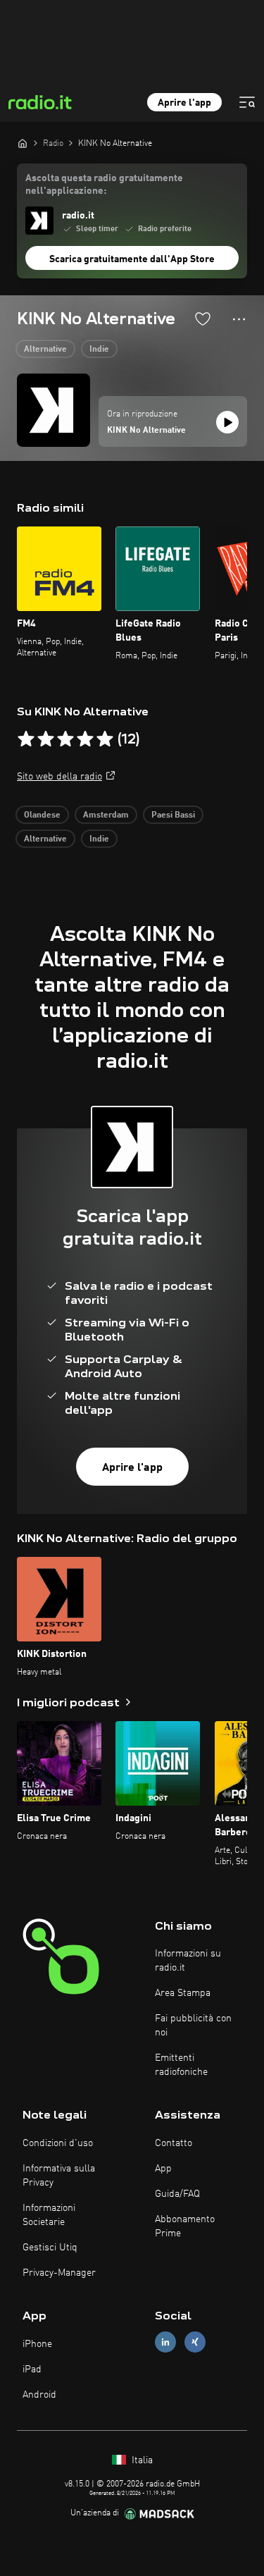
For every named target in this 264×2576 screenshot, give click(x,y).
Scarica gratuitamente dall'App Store (132, 259)
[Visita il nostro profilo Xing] (195, 2342)
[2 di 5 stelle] (46, 739)
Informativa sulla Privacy (59, 2176)
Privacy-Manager (59, 2273)
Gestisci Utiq (50, 2248)
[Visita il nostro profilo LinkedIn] (165, 2342)
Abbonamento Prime (185, 2226)
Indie (99, 350)
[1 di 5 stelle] (26, 739)
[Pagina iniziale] (23, 143)
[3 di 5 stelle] (65, 739)
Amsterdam (106, 815)
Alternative (45, 350)
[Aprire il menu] (247, 102)
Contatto (174, 2143)
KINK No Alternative (146, 431)
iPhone (37, 2344)
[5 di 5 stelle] (105, 739)
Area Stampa (183, 1993)
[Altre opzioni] (239, 319)
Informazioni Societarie (49, 2215)
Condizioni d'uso (58, 2143)
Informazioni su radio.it (188, 1961)
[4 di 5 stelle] (85, 739)
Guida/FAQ (177, 2194)
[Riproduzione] (227, 422)
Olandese (42, 815)
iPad (32, 2369)
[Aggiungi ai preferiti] (203, 319)
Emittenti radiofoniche (181, 2065)
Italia (141, 2460)
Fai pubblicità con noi (193, 2026)
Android (39, 2395)
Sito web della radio (59, 777)
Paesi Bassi (173, 815)
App (163, 2169)
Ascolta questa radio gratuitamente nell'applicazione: (104, 185)
